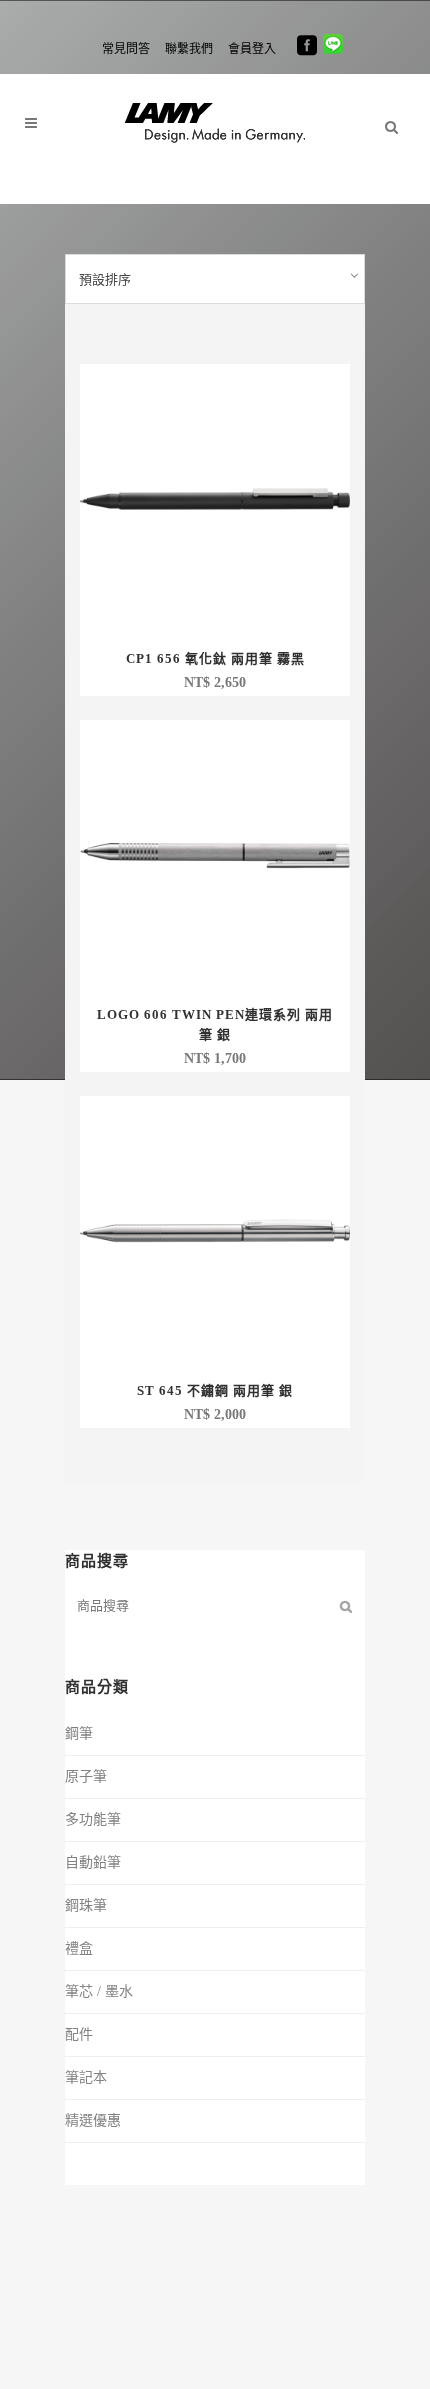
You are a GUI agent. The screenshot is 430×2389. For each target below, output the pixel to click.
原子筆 (86, 1776)
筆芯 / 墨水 (99, 1991)
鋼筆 (79, 1733)
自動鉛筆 (93, 1862)
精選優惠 (93, 2120)
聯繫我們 (189, 49)
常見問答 (126, 49)
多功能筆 (93, 1819)
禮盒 (79, 1948)
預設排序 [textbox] (105, 279)
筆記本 (86, 2077)
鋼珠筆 (86, 1905)
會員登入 (252, 49)
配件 (79, 2034)
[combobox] (215, 279)
